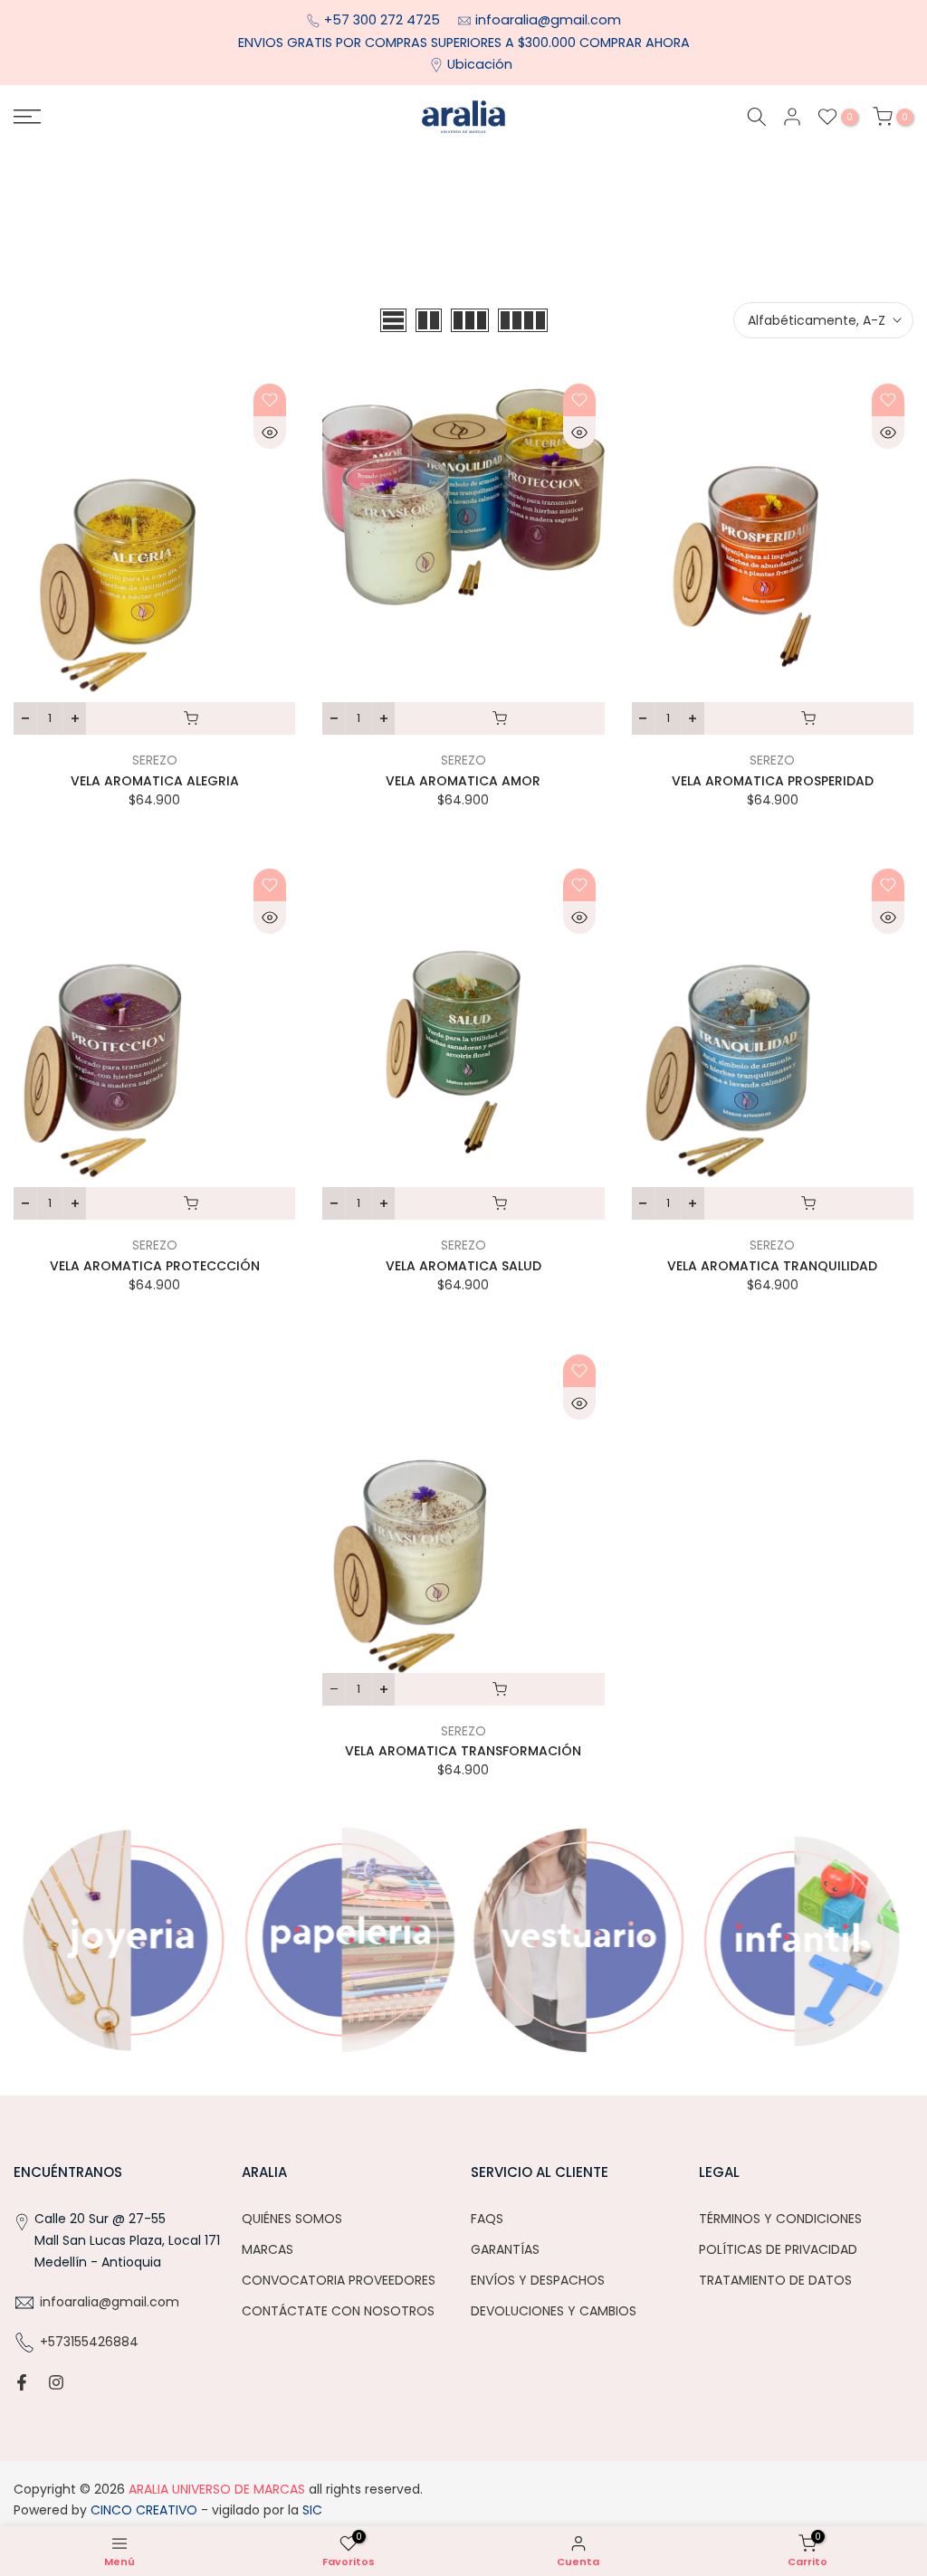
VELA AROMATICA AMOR (463, 781)
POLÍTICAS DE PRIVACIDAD (778, 2249)
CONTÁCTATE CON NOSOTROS (338, 2311)
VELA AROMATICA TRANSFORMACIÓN (463, 1751)
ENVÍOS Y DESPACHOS (538, 2280)
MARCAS (268, 2249)
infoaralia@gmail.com (548, 20)
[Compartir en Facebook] (22, 2382)
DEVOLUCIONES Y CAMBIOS (554, 2311)
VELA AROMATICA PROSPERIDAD (773, 781)
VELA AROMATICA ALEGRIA (155, 781)
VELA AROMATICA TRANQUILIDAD (772, 1266)
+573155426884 (89, 2342)
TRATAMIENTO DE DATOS (775, 2280)
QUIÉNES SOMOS (292, 2219)
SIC (311, 2510)
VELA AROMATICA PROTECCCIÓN (155, 1266)
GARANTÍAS (505, 2249)
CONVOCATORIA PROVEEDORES (339, 2280)
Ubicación (480, 64)
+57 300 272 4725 (384, 20)
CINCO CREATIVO (144, 2510)
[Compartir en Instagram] (56, 2382)
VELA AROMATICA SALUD (463, 1266)
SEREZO (155, 760)
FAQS (487, 2219)
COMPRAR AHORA (635, 43)
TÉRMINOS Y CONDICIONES (780, 2219)
